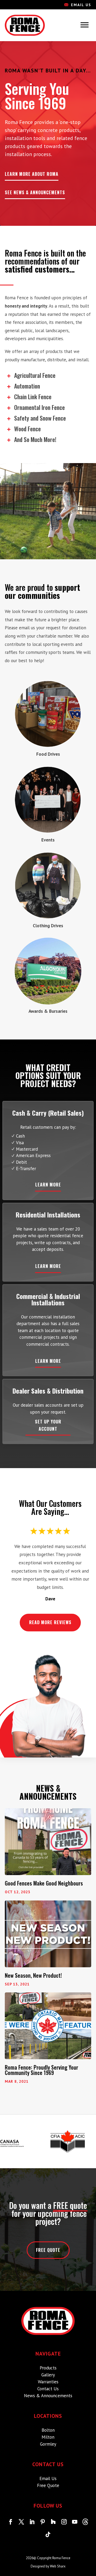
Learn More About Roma (32, 174)
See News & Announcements (35, 192)
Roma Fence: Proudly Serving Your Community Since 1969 (41, 2070)
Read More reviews (50, 1622)
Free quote (48, 2250)
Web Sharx (58, 2566)
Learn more (48, 1185)
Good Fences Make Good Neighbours (44, 1883)
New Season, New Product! (33, 1975)
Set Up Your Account (48, 1425)
